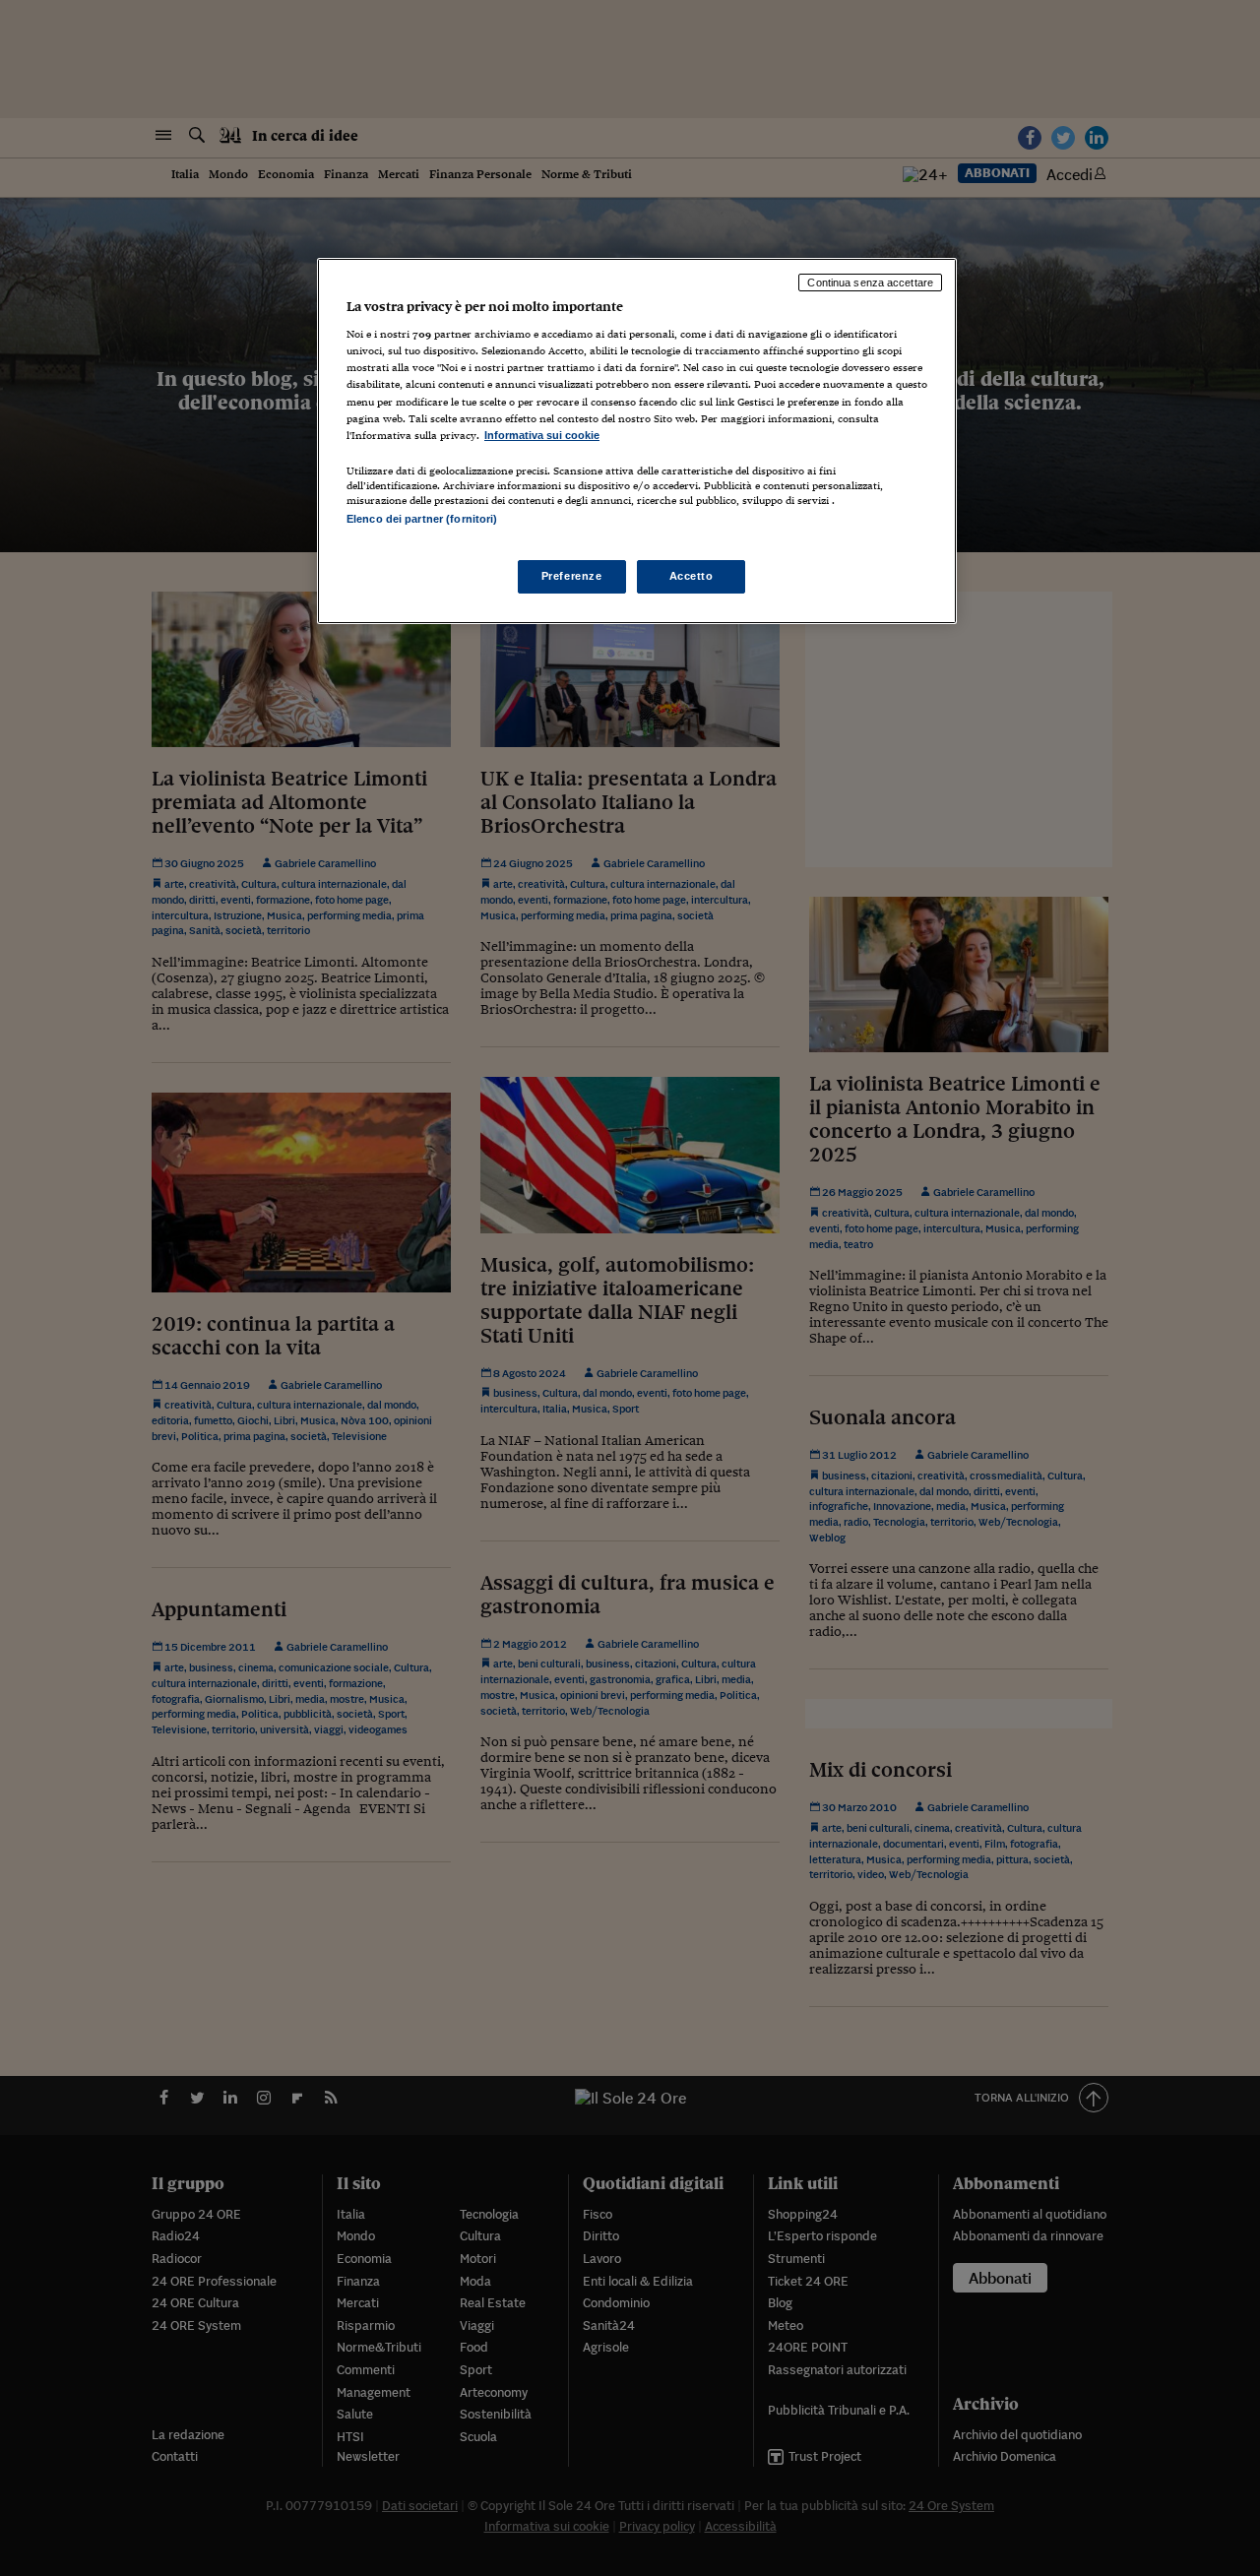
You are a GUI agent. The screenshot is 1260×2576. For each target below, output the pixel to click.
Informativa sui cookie (542, 435)
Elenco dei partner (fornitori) (422, 519)
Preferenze (572, 576)
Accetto (692, 576)
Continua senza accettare (870, 283)
